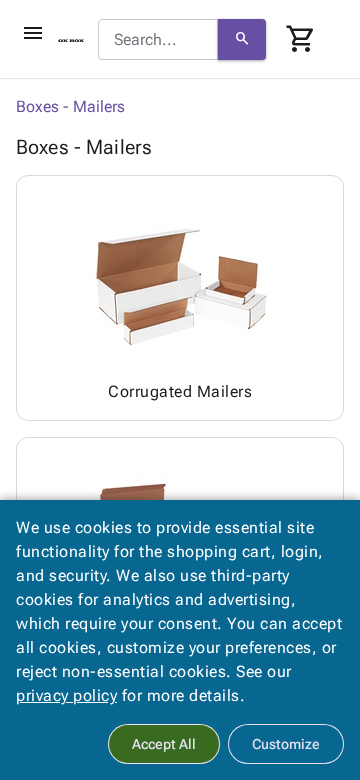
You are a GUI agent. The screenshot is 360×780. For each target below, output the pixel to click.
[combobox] (158, 40)
